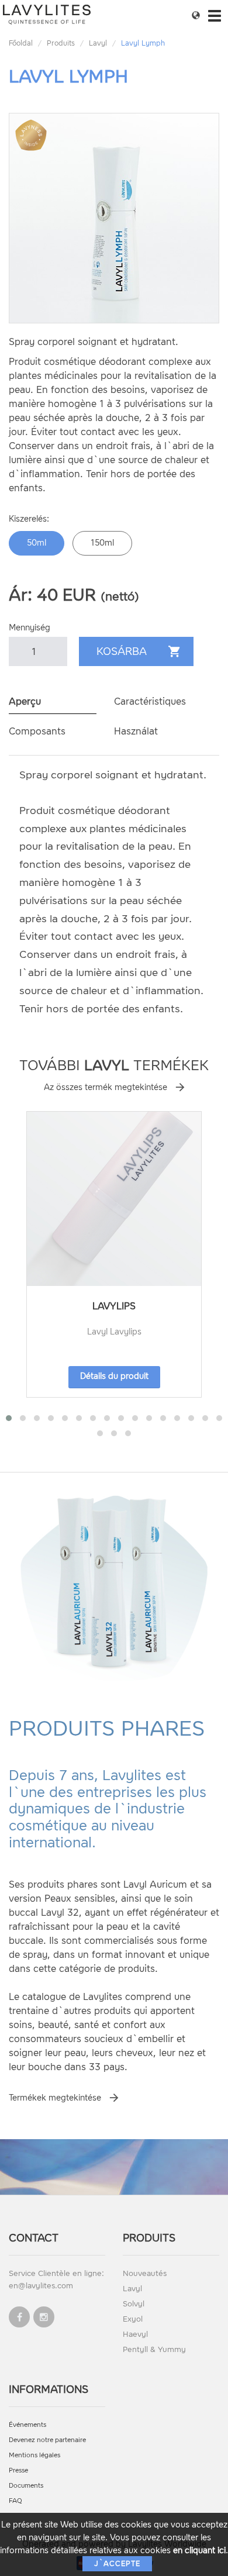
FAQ (15, 2501)
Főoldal (21, 43)
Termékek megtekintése (55, 2098)
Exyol (133, 2319)
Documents (26, 2486)
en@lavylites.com (41, 2286)
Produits (61, 43)
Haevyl (135, 2334)
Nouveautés (145, 2273)
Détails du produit (114, 1376)
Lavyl (98, 43)
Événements (27, 2425)
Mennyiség (30, 628)
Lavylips (114, 1306)
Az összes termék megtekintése (106, 1087)
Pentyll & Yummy (154, 2349)
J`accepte (117, 2564)
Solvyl (134, 2304)
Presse (18, 2470)
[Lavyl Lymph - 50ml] (114, 218)
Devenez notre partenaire (47, 2440)
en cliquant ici (199, 2551)
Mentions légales (34, 2455)
